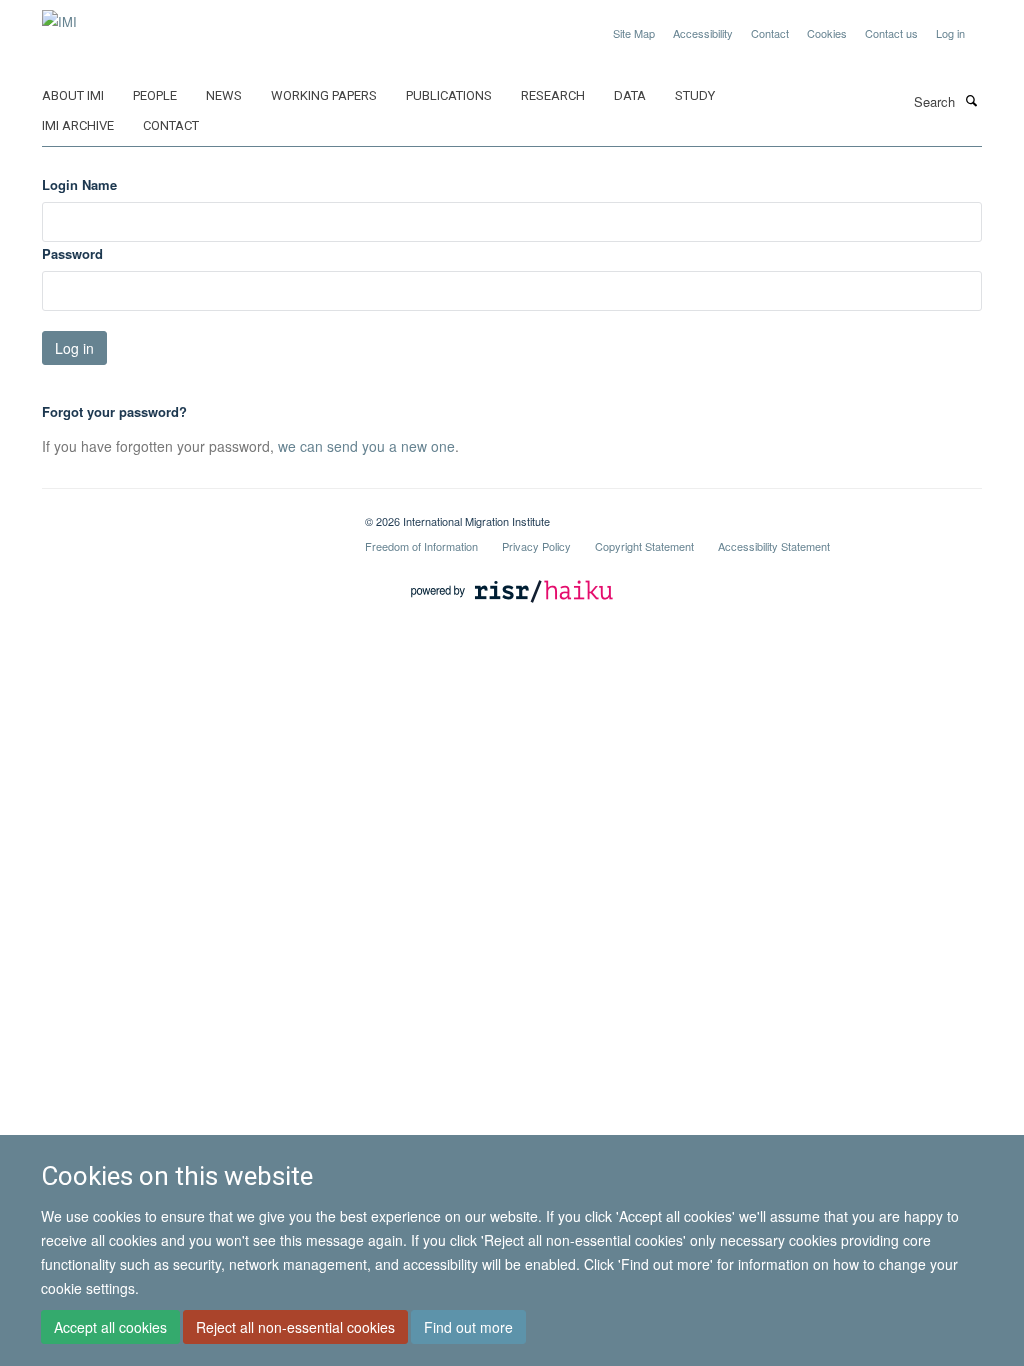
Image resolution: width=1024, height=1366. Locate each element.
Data (630, 95)
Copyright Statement (644, 546)
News (224, 95)
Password (72, 253)
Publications (449, 95)
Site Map (634, 33)
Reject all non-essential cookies (295, 1327)
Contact (770, 33)
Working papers (324, 95)
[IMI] (59, 14)
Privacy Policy (536, 546)
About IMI (73, 95)
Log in (950, 33)
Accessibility (703, 33)
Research (553, 95)
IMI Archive (78, 125)
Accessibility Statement (774, 546)
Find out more (468, 1327)
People (155, 95)
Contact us (891, 33)
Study (695, 95)
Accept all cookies (110, 1327)
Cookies (827, 33)
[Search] (971, 100)
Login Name (79, 184)
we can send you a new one (366, 446)
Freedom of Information (421, 546)
